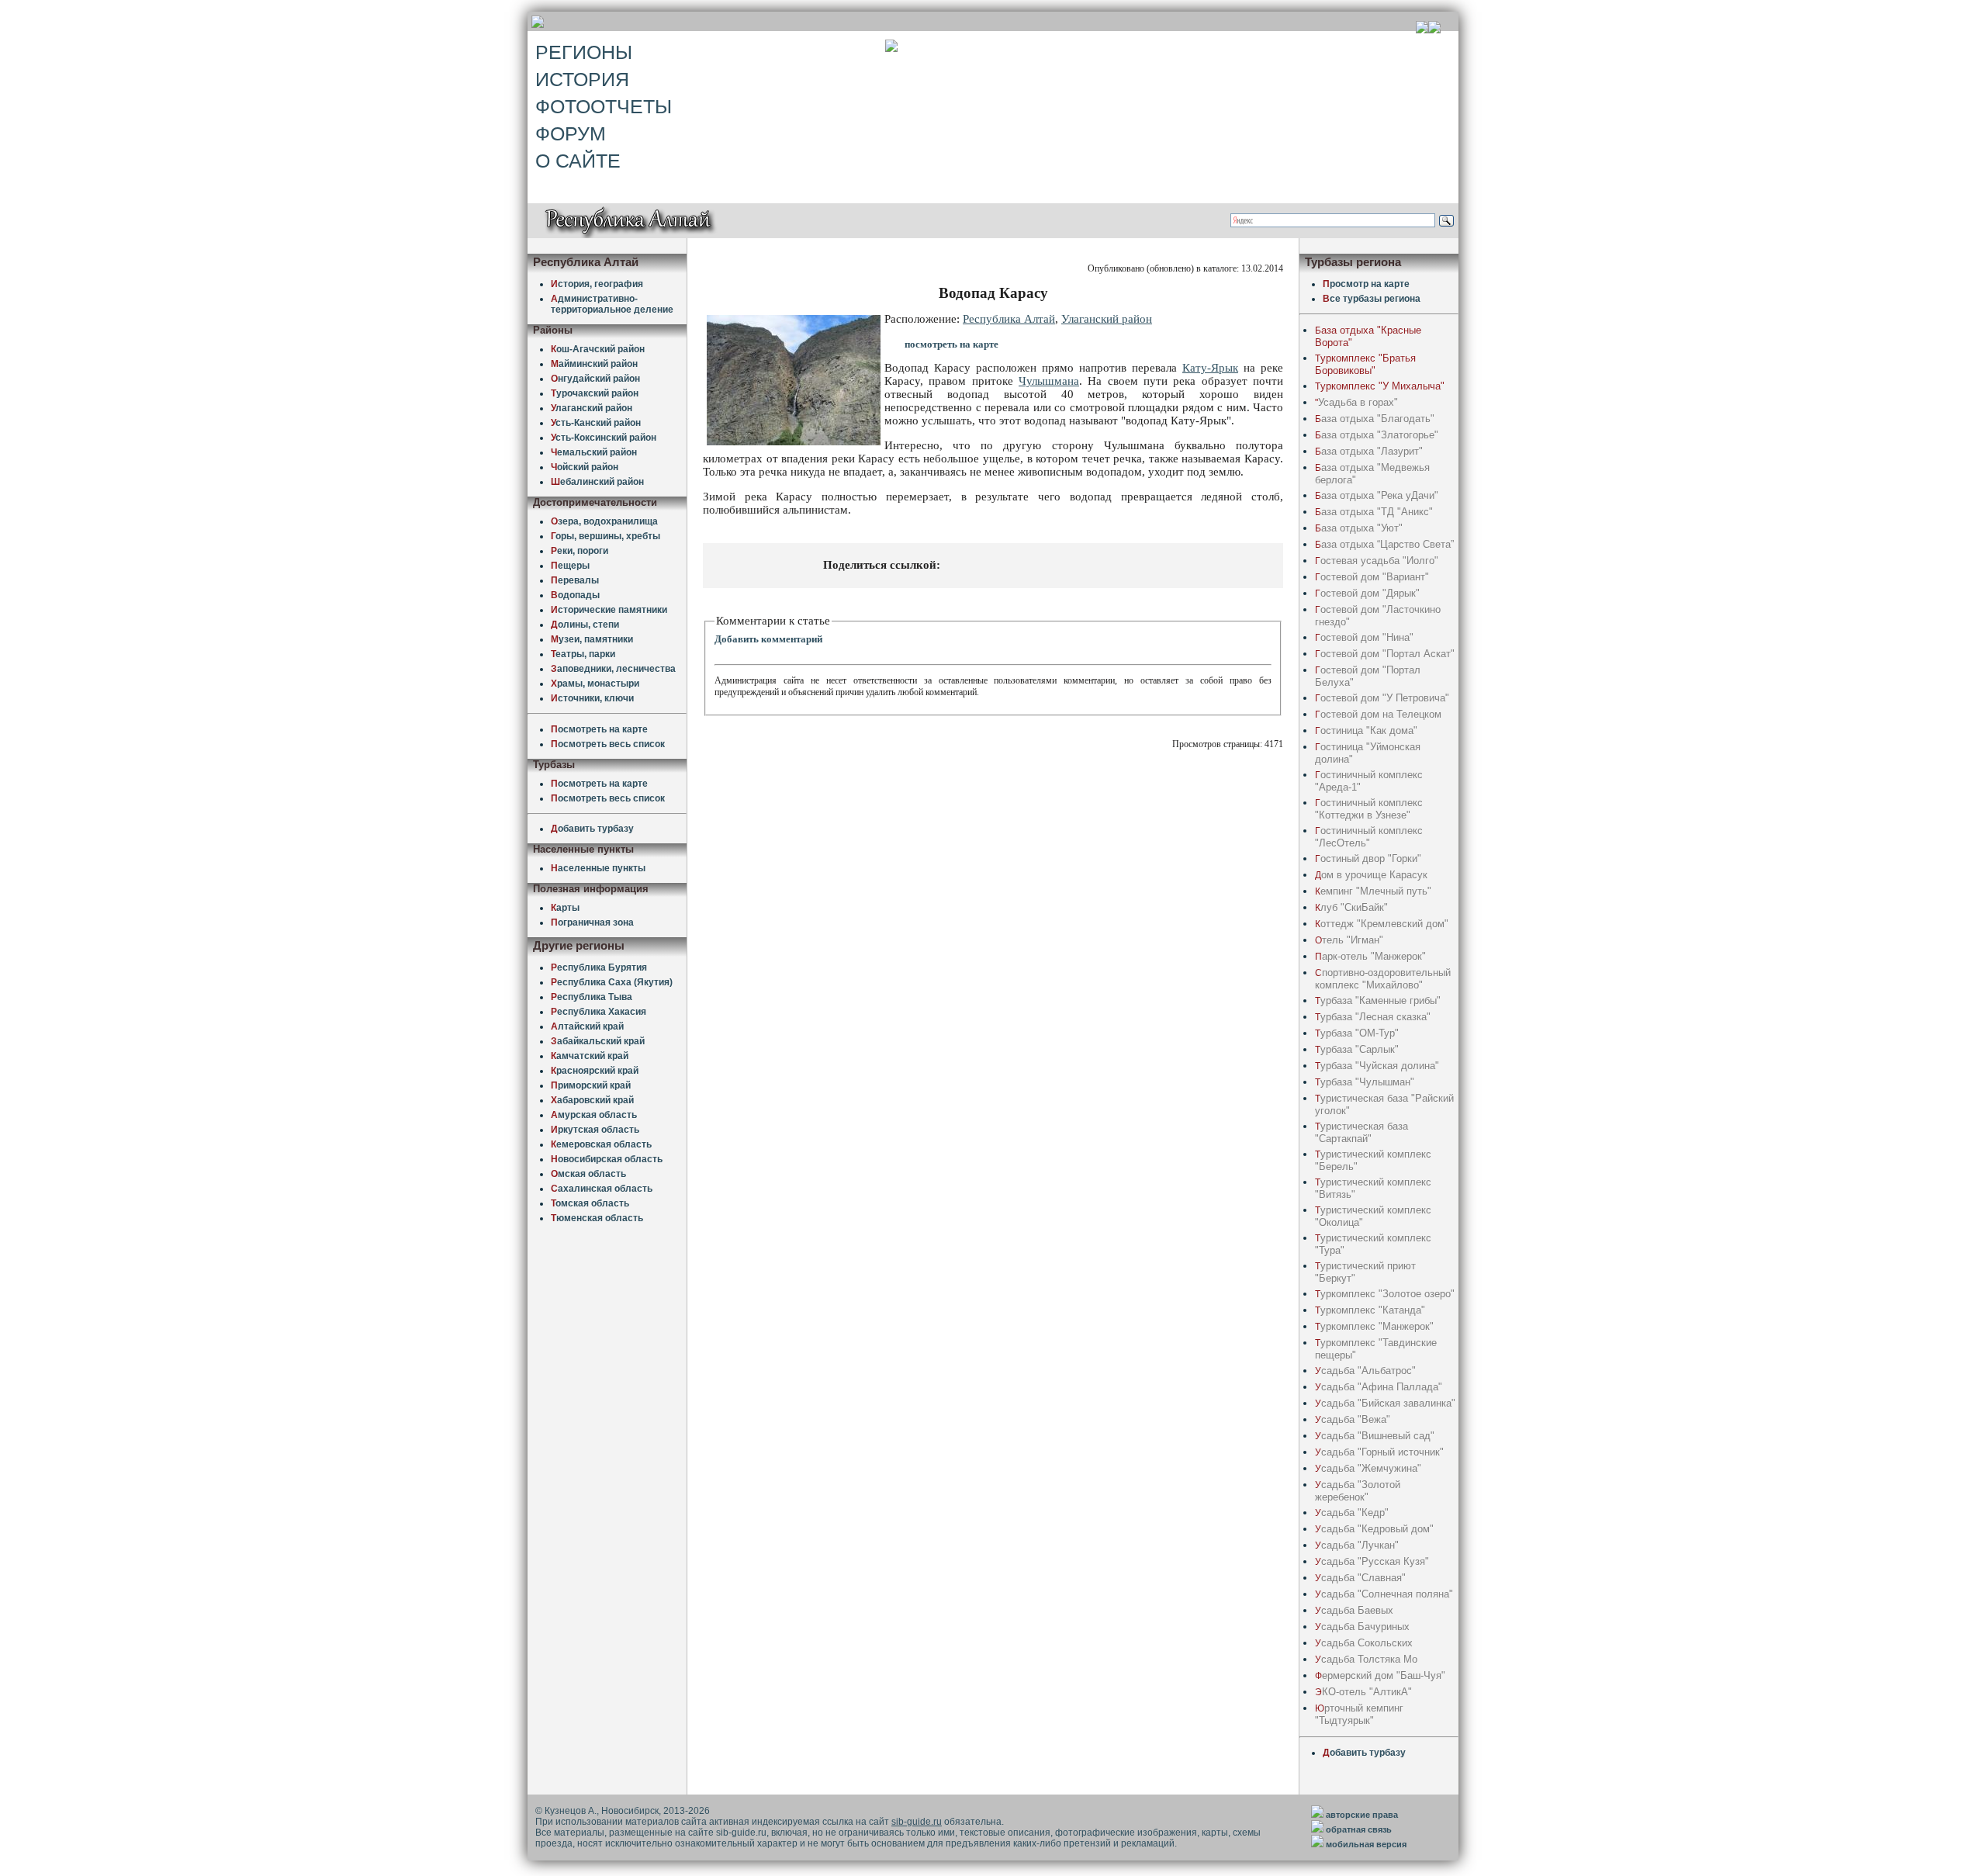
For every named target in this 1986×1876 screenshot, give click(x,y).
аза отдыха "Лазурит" (1369, 451)
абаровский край (592, 1100)
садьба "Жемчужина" (1368, 1468)
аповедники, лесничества (613, 669)
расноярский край (595, 1071)
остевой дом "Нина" (1364, 637)
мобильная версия (1366, 1844)
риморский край (591, 1085)
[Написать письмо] (1434, 29)
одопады (575, 595)
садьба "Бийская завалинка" (1385, 1403)
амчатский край (590, 1056)
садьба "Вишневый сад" (1375, 1436)
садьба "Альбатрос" (1365, 1371)
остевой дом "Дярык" (1367, 593)
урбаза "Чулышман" (1365, 1082)
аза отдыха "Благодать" (1375, 419)
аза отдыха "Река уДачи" (1377, 495)
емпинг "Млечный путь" (1373, 891)
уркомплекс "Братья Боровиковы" (1365, 364)
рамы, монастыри (595, 684)
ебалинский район (597, 482)
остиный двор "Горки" (1368, 858)
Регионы (584, 52)
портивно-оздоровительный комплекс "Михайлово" (1383, 979)
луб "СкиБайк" (1351, 907)
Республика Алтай (1009, 319)
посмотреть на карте (951, 344)
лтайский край (587, 1026)
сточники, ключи (592, 698)
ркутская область (595, 1130)
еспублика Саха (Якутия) (612, 982)
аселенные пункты (598, 868)
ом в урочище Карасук (1371, 875)
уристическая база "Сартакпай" (1361, 1132)
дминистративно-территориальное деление (612, 304)
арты (565, 908)
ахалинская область (602, 1189)
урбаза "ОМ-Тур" (1357, 1033)
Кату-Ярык (1210, 368)
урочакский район (595, 393)
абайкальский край (598, 1041)
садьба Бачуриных (1362, 1627)
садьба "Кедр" (1352, 1513)
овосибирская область (607, 1159)
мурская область (594, 1115)
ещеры (570, 566)
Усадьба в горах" (1356, 402)
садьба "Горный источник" (1379, 1452)
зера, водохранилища (604, 521)
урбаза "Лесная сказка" (1373, 1017)
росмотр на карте (1366, 284)
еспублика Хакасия (599, 1012)
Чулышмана (1049, 381)
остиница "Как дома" (1366, 730)
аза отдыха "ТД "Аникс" (1374, 512)
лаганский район (592, 408)
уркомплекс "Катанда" (1370, 1310)
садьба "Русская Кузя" (1372, 1561)
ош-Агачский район (598, 349)
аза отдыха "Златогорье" (1377, 435)
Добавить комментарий (768, 639)
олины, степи (585, 625)
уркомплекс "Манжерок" (1374, 1326)
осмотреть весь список (608, 744)
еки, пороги (580, 551)
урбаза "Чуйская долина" (1377, 1066)
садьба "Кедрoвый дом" (1374, 1529)
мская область (588, 1174)
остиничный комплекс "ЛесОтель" (1369, 837)
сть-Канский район (596, 423)
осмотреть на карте (599, 729)
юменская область (597, 1218)
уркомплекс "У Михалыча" (1380, 386)
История (582, 79)
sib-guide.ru (917, 1822)
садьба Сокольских (1364, 1643)
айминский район (594, 364)
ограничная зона (592, 922)
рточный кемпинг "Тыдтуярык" (1359, 1714)
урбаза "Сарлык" (1357, 1049)
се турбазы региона (1372, 299)
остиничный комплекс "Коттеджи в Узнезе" (1369, 809)
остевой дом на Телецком (1378, 714)
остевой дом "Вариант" (1372, 577)
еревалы (575, 580)
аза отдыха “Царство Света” (1384, 544)
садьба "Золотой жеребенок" (1358, 1491)
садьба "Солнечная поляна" (1384, 1594)
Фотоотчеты (604, 106)
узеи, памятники (592, 639)
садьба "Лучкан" (1357, 1545)
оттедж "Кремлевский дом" (1382, 924)
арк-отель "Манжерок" (1370, 956)
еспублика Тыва (592, 997)
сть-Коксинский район (604, 438)
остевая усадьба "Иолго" (1377, 561)
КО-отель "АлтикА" (1363, 1692)
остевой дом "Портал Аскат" (1385, 654)
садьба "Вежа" (1353, 1419)
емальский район (594, 452)
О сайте (578, 161)
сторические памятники (609, 610)
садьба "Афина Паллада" (1379, 1387)
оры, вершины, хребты (605, 536)
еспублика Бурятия (599, 967)
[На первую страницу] (1422, 29)
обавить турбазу (592, 829)
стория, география (597, 284)
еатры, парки (583, 654)
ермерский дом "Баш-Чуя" (1380, 1675)
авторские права (1362, 1815)
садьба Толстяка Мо (1366, 1659)
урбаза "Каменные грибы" (1378, 1000)
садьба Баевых (1354, 1610)
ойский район (585, 467)
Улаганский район (1107, 319)
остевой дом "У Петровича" (1382, 698)
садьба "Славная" (1360, 1578)
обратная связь (1359, 1829)
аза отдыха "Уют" (1359, 528)
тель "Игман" (1349, 940)
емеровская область (601, 1144)
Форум (571, 133)
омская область (590, 1203)
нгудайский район (595, 379)
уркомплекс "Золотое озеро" (1385, 1294)
